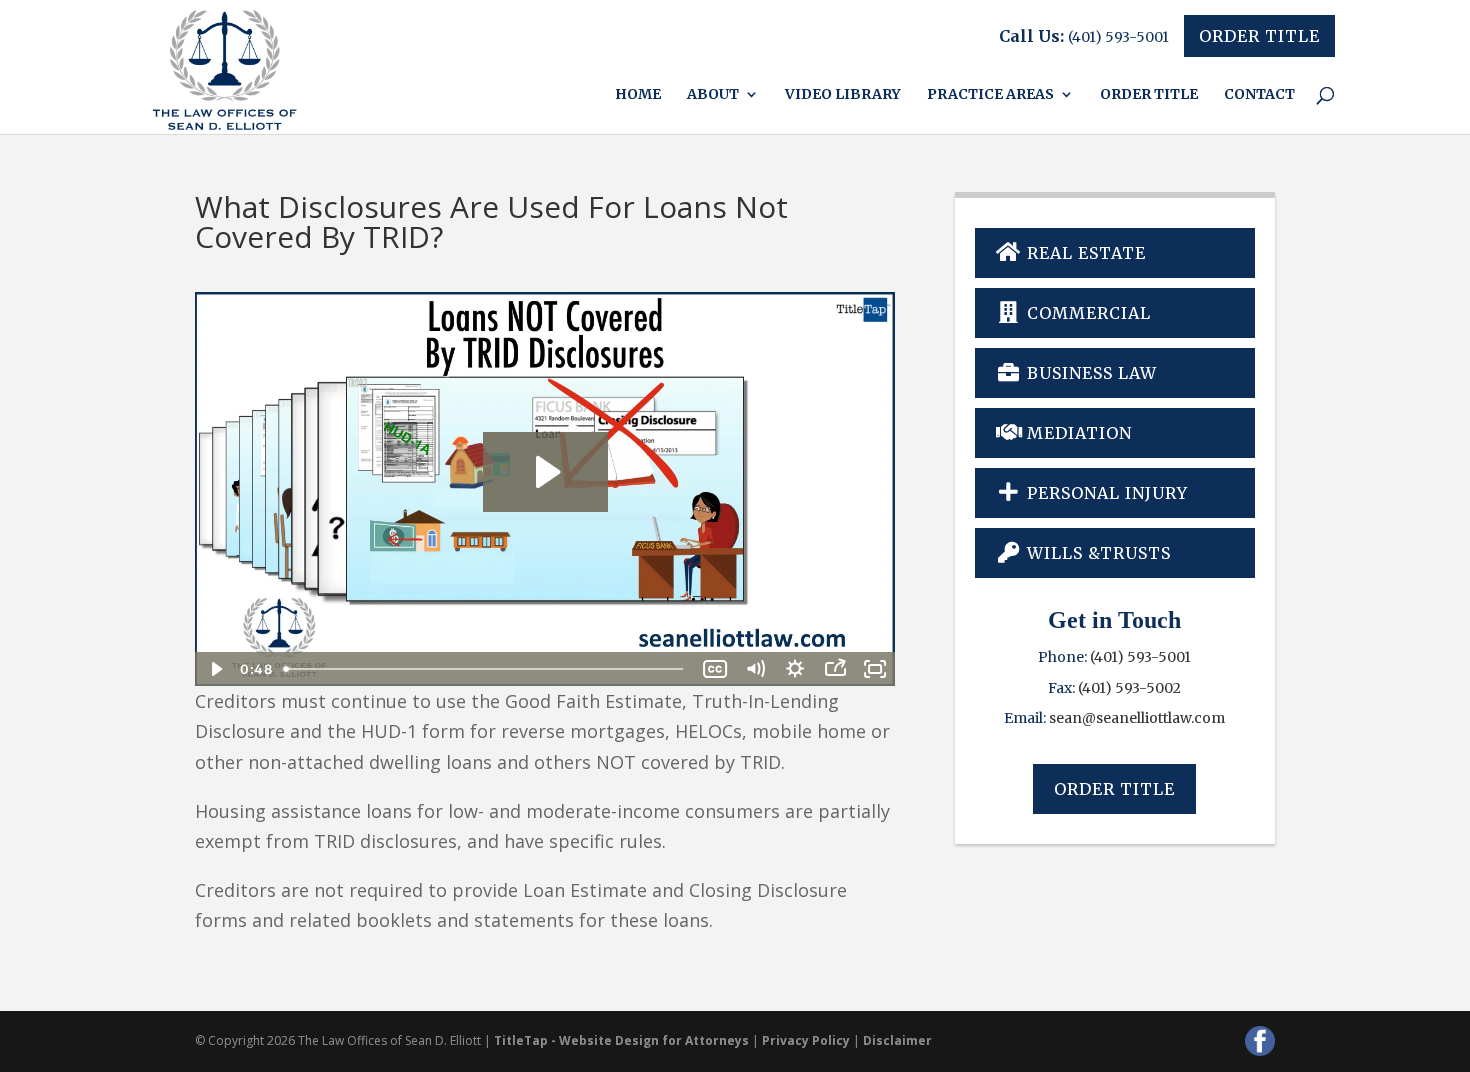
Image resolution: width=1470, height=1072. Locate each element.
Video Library (843, 95)
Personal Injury (1105, 493)
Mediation (1077, 433)
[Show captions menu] (715, 669)
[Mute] (755, 669)
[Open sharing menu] (835, 669)
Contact (1259, 95)
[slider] (485, 669)
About (713, 95)
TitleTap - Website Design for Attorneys (621, 1040)
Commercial (1086, 313)
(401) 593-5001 (1118, 37)
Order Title (1259, 36)
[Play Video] (215, 669)
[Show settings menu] (795, 669)
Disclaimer (897, 1040)
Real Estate (1084, 253)
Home (638, 95)
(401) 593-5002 (1129, 688)
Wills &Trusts (1096, 553)
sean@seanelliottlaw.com (1137, 718)
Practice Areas (990, 95)
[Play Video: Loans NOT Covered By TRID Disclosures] (545, 472)
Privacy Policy (806, 1040)
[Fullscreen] (875, 669)
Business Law (1089, 373)
